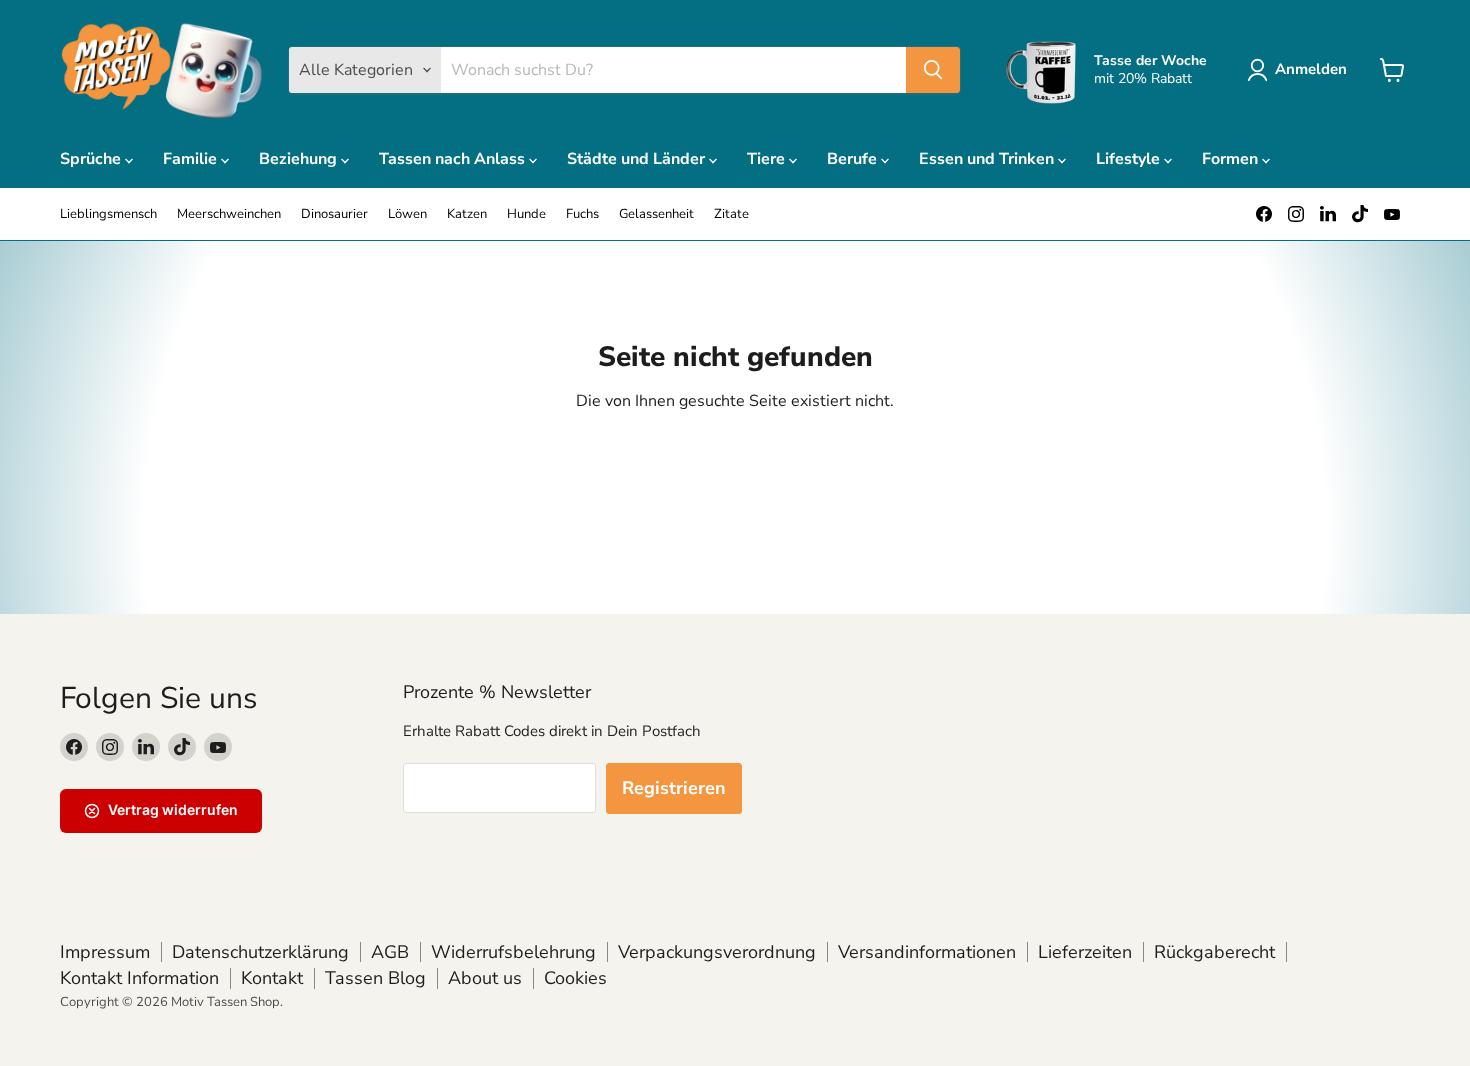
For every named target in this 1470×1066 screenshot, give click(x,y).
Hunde (526, 214)
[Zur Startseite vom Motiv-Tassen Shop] (162, 70)
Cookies (575, 978)
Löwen (407, 214)
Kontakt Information (139, 978)
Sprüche (92, 159)
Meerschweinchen (229, 214)
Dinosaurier (334, 214)
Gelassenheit (656, 214)
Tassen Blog (375, 978)
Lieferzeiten (1085, 952)
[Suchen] (933, 70)
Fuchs (582, 214)
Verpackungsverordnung (717, 952)
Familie (192, 159)
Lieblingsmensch (108, 214)
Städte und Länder (638, 159)
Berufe (854, 159)
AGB (390, 952)
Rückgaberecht (1214, 952)
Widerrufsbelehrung (513, 952)
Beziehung (300, 159)
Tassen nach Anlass (454, 159)
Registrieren (674, 788)
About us (485, 978)
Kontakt (272, 978)
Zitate (731, 214)
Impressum (105, 952)
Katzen (467, 214)
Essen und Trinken (988, 159)
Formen (1232, 159)
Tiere (768, 159)
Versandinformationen (927, 952)
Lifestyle (1130, 159)
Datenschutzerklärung (260, 952)
